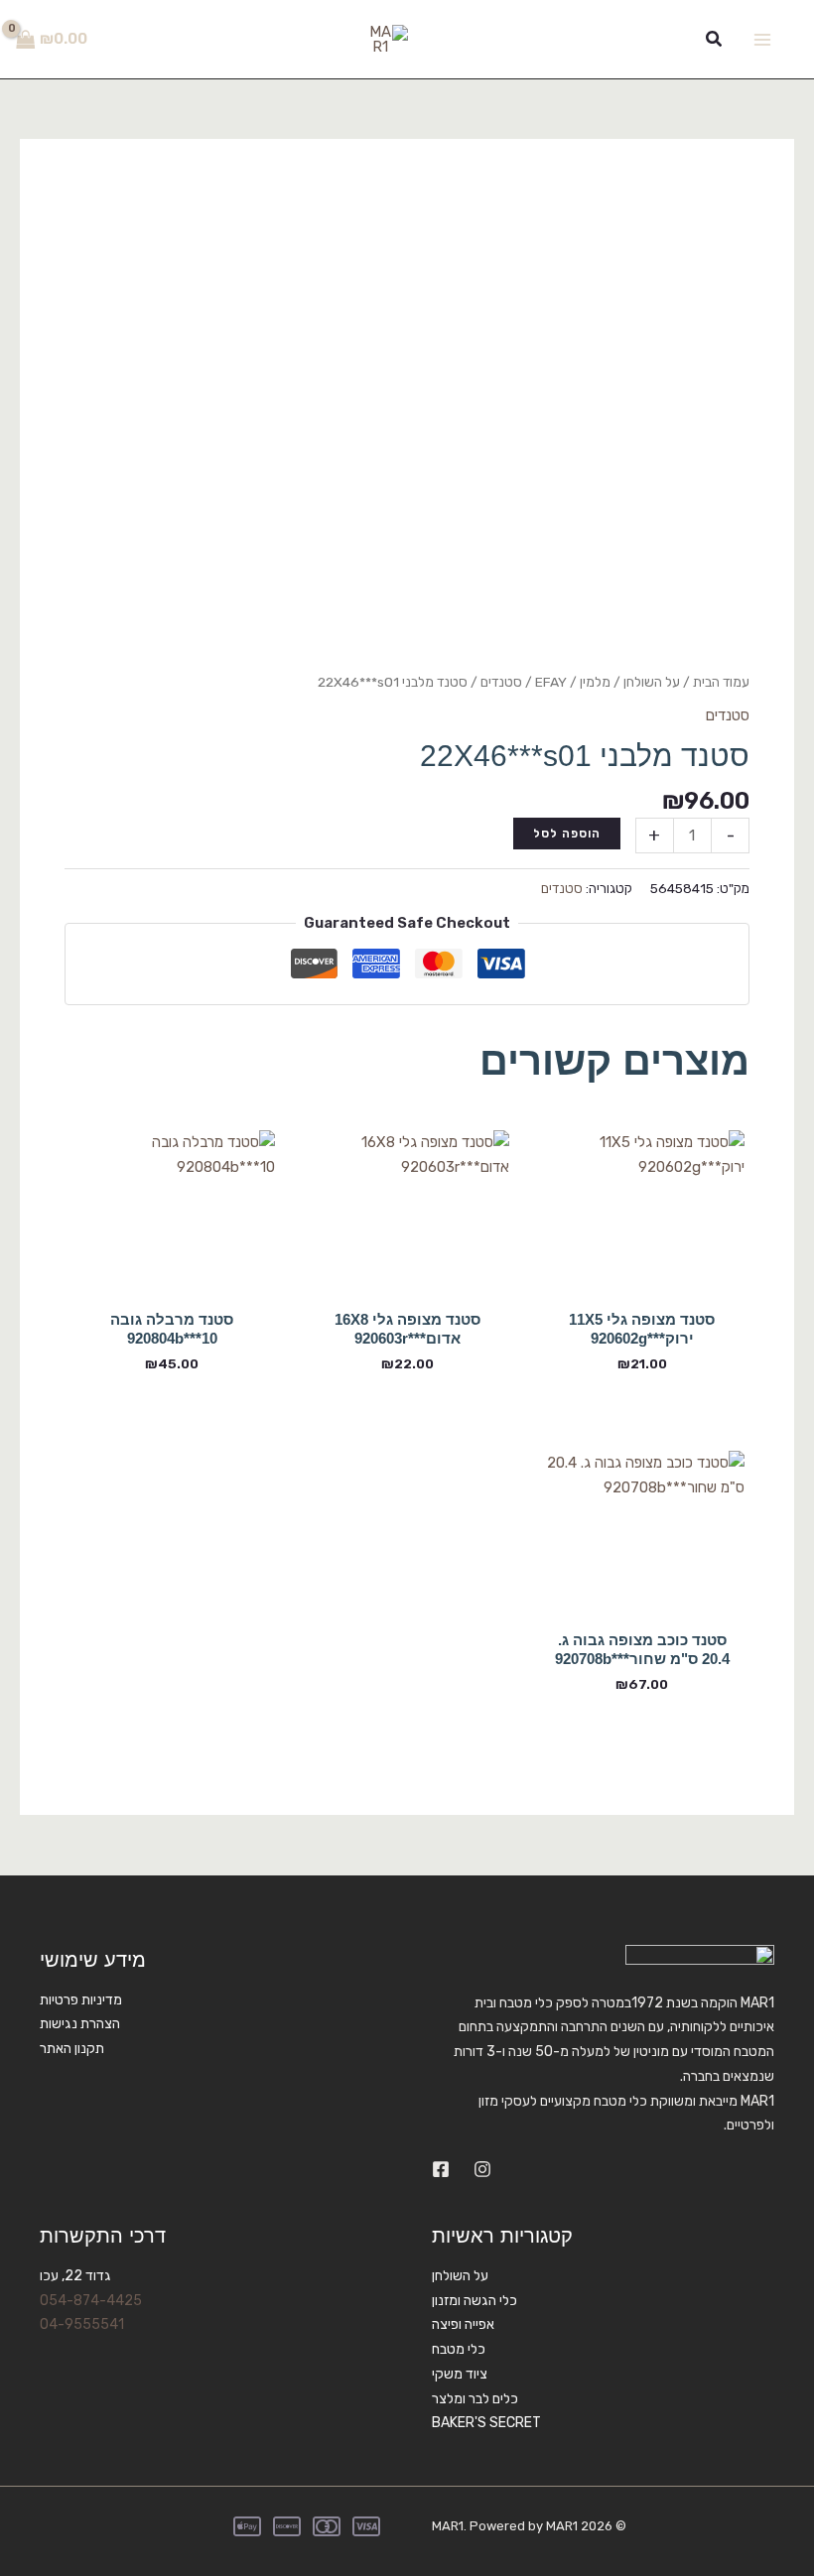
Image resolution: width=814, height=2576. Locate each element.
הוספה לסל (567, 834)
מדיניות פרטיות (81, 2000)
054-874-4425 (91, 2301)
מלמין (595, 682)
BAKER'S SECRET (486, 2423)
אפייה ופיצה (463, 2324)
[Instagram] (482, 2169)
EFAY (551, 682)
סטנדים (501, 682)
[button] (713, 40)
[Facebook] (441, 2169)
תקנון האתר (72, 2049)
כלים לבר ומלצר (475, 2399)
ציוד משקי (460, 2374)
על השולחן (652, 682)
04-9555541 (82, 2324)
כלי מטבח (459, 2349)
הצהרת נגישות (80, 2024)
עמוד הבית (721, 682)
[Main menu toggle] (762, 39)
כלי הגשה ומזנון (475, 2301)
